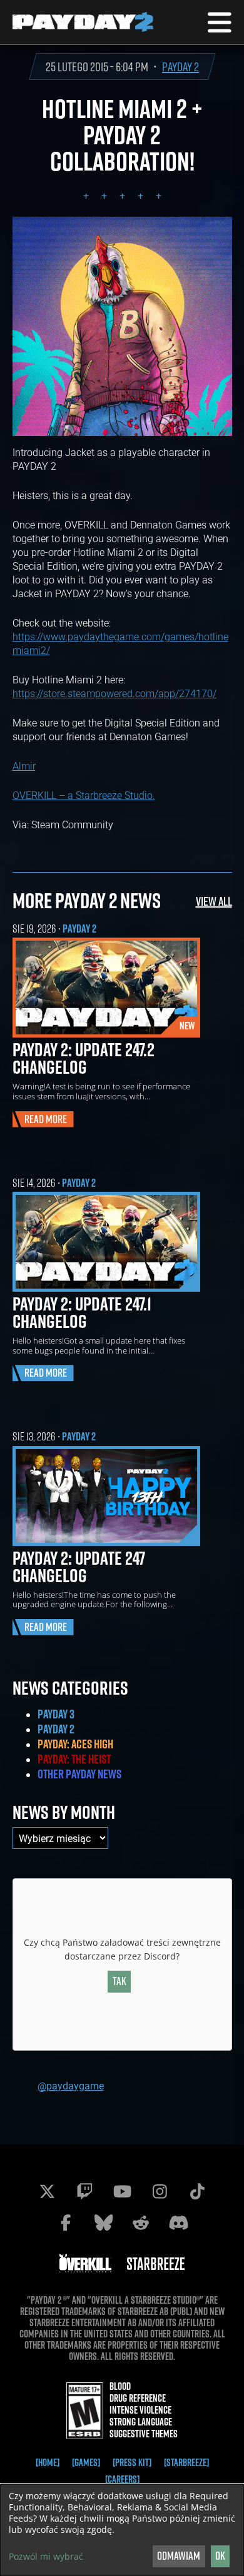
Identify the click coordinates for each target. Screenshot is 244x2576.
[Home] (48, 2462)
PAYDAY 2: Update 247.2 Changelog (84, 1058)
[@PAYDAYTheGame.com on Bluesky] (103, 2222)
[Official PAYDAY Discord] (178, 2222)
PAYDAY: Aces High (75, 1744)
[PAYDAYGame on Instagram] (160, 2191)
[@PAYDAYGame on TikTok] (197, 2191)
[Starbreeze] (186, 2462)
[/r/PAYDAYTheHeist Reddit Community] (141, 2222)
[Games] (86, 2462)
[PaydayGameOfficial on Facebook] (66, 2222)
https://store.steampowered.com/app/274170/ (114, 693)
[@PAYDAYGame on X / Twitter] (47, 2191)
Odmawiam (179, 2556)
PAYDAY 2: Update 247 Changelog (79, 1567)
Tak (119, 1981)
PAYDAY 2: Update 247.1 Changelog (82, 1312)
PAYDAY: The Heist (74, 1759)
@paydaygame (71, 2085)
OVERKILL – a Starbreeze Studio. (84, 795)
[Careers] (122, 2479)
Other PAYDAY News (79, 1774)
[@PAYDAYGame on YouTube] (122, 2191)
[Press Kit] (132, 2462)
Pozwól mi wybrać (46, 2557)
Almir (24, 765)
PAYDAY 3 (56, 1714)
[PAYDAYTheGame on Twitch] (84, 2191)
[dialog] (122, 2530)
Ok (220, 2556)
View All (214, 901)
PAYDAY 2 (180, 67)
